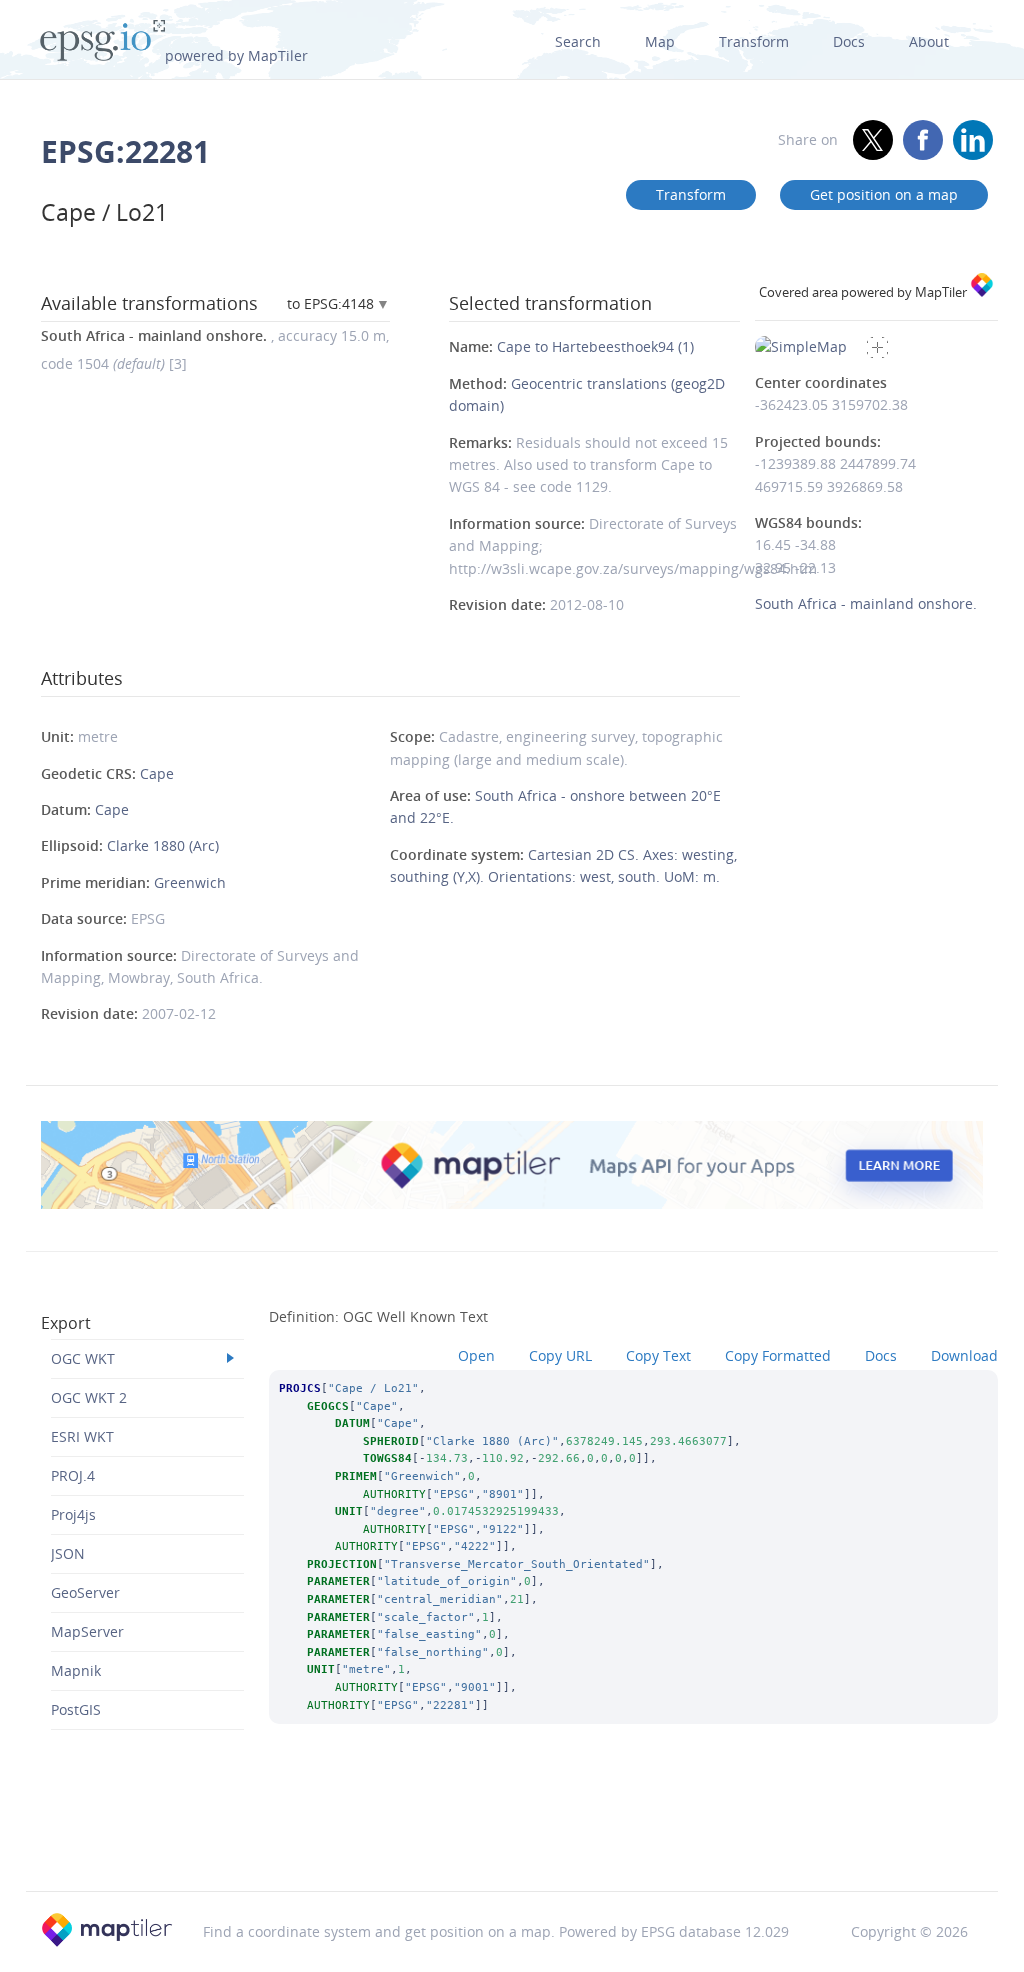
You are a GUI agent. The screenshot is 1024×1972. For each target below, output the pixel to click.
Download (964, 1355)
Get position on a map (884, 194)
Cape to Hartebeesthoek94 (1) (595, 346)
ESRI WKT (82, 1436)
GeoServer (85, 1592)
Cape (157, 773)
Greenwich (190, 882)
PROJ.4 (73, 1475)
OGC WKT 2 (89, 1397)
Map (660, 41)
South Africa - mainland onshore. (866, 603)
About (929, 41)
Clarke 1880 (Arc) (163, 845)
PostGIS (76, 1709)
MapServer (87, 1631)
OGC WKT (83, 1358)
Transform (754, 41)
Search (578, 41)
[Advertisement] (512, 1840)
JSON (68, 1553)
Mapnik (76, 1670)
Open (476, 1355)
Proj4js (73, 1514)
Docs (849, 41)
